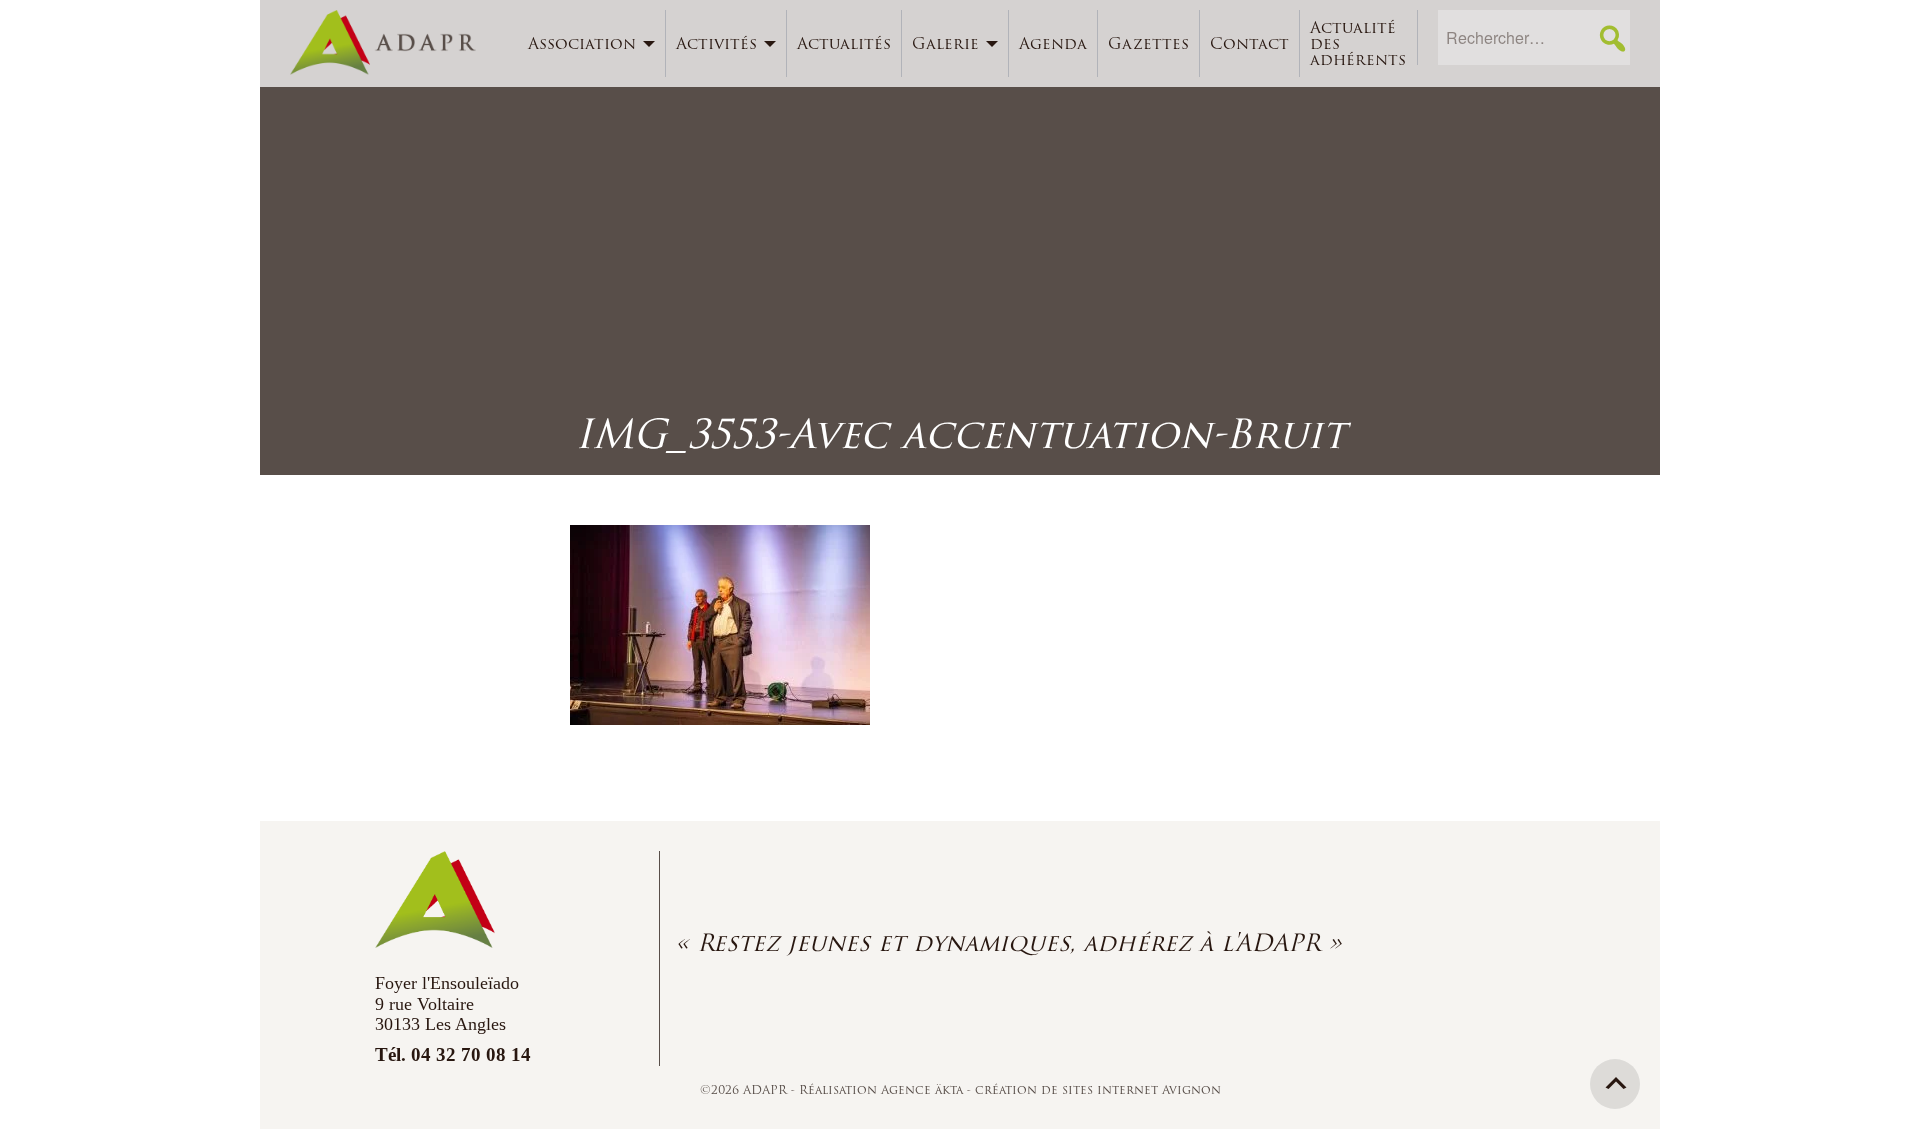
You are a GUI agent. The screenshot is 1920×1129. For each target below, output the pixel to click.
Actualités (844, 43)
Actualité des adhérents (1358, 43)
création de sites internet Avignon (1098, 1089)
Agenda (1053, 43)
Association (582, 43)
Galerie (945, 43)
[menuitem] (592, 43)
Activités (716, 43)
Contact (1249, 43)
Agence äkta (924, 1089)
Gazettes (1148, 43)
